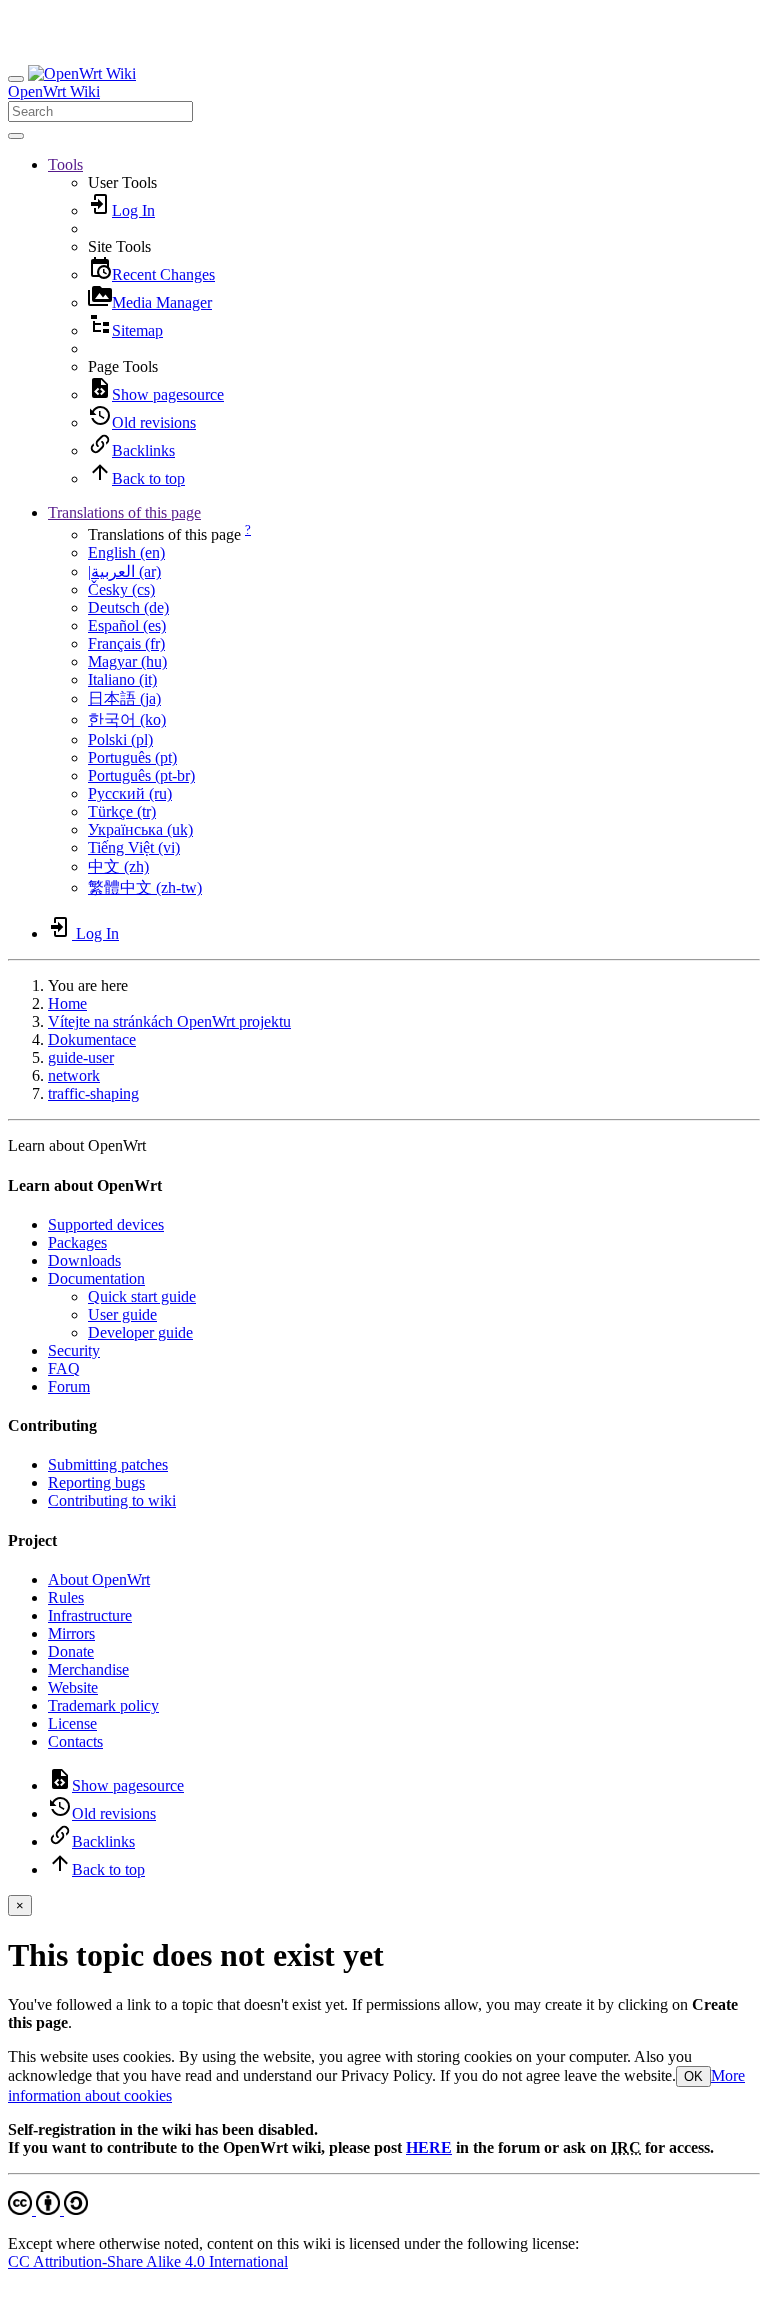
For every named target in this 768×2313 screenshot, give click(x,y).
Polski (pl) (120, 739)
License (72, 1723)
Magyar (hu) (127, 661)
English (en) (126, 552)
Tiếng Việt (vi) (134, 847)
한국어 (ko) (127, 719)
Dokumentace (92, 1039)
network (74, 1075)
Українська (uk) (140, 829)
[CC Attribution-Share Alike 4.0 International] (48, 2209)
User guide (122, 1314)
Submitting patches (108, 1464)
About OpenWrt (99, 1579)
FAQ (64, 1368)
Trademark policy (103, 1705)
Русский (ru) (130, 793)
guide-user (81, 1057)
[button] (65, 164)
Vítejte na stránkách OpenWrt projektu (169, 1021)
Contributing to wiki (112, 1500)
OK (693, 2076)
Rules (66, 1597)
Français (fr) (126, 643)
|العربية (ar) (124, 571)
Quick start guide (142, 1296)
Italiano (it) (122, 679)
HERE (429, 2147)
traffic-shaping (93, 1093)
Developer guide (140, 1332)
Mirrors (71, 1633)
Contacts (75, 1741)
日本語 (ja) (124, 698)
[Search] (16, 136)
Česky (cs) (121, 589)
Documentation (96, 1278)
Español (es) (127, 625)
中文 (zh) (118, 866)
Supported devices (106, 1224)
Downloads (84, 1260)
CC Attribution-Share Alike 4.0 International (148, 2261)
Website (73, 1687)
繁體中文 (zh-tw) (145, 887)
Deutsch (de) (128, 607)
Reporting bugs (96, 1482)
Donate (71, 1651)
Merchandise (88, 1669)
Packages (77, 1242)
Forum (69, 1386)
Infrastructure (90, 1615)
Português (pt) (132, 757)
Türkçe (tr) (122, 811)
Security (74, 1350)
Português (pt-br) (141, 775)
